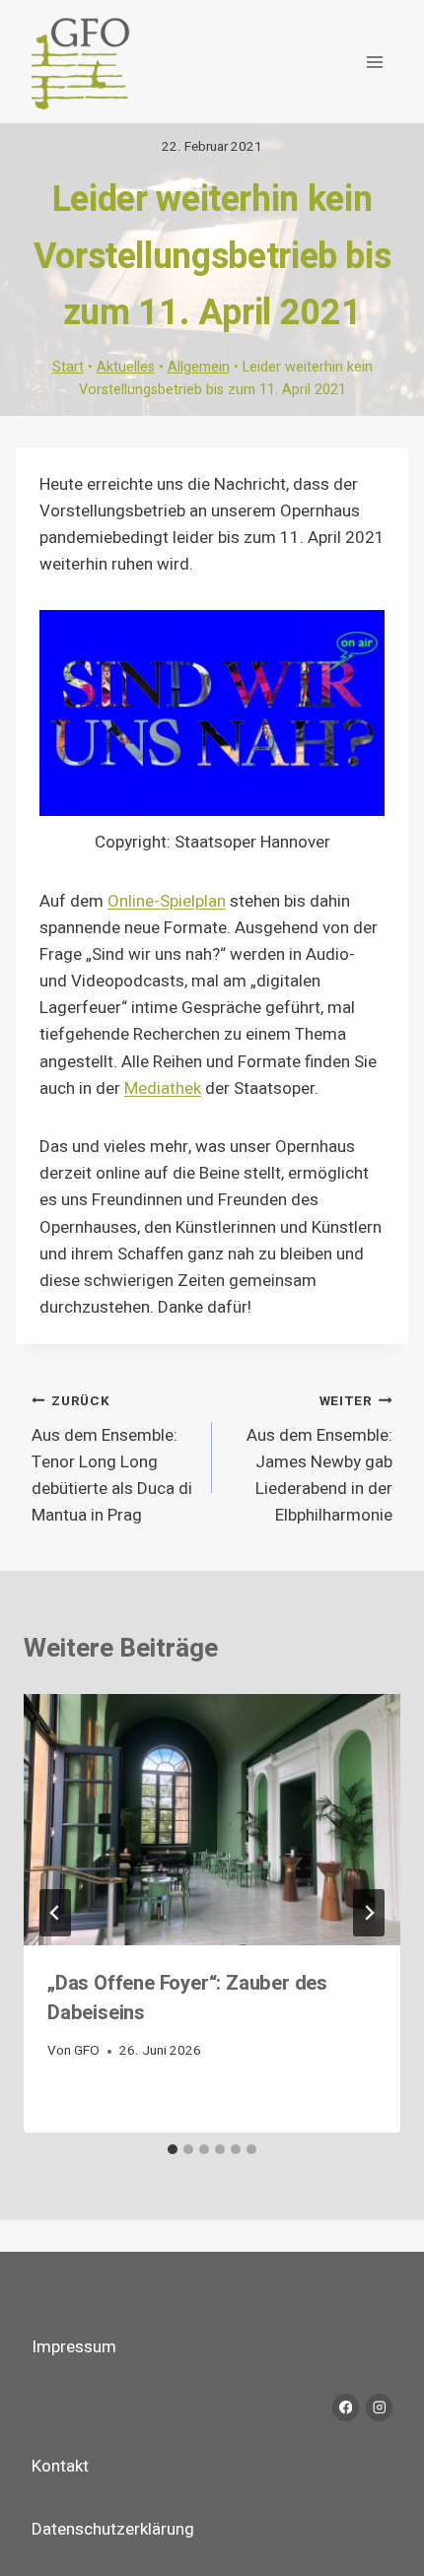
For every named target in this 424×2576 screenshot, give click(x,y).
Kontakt (60, 2466)
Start (68, 367)
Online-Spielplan (167, 901)
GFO (87, 2051)
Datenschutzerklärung (113, 2529)
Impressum (74, 2347)
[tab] (173, 2149)
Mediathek (163, 1088)
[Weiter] (369, 1913)
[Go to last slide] (55, 1913)
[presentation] (212, 1820)
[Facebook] (346, 2407)
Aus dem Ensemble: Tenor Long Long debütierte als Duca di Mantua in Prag (112, 1459)
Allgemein (199, 367)
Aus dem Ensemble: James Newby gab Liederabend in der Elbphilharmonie (319, 1459)
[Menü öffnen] (374, 62)
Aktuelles (126, 367)
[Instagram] (379, 2407)
